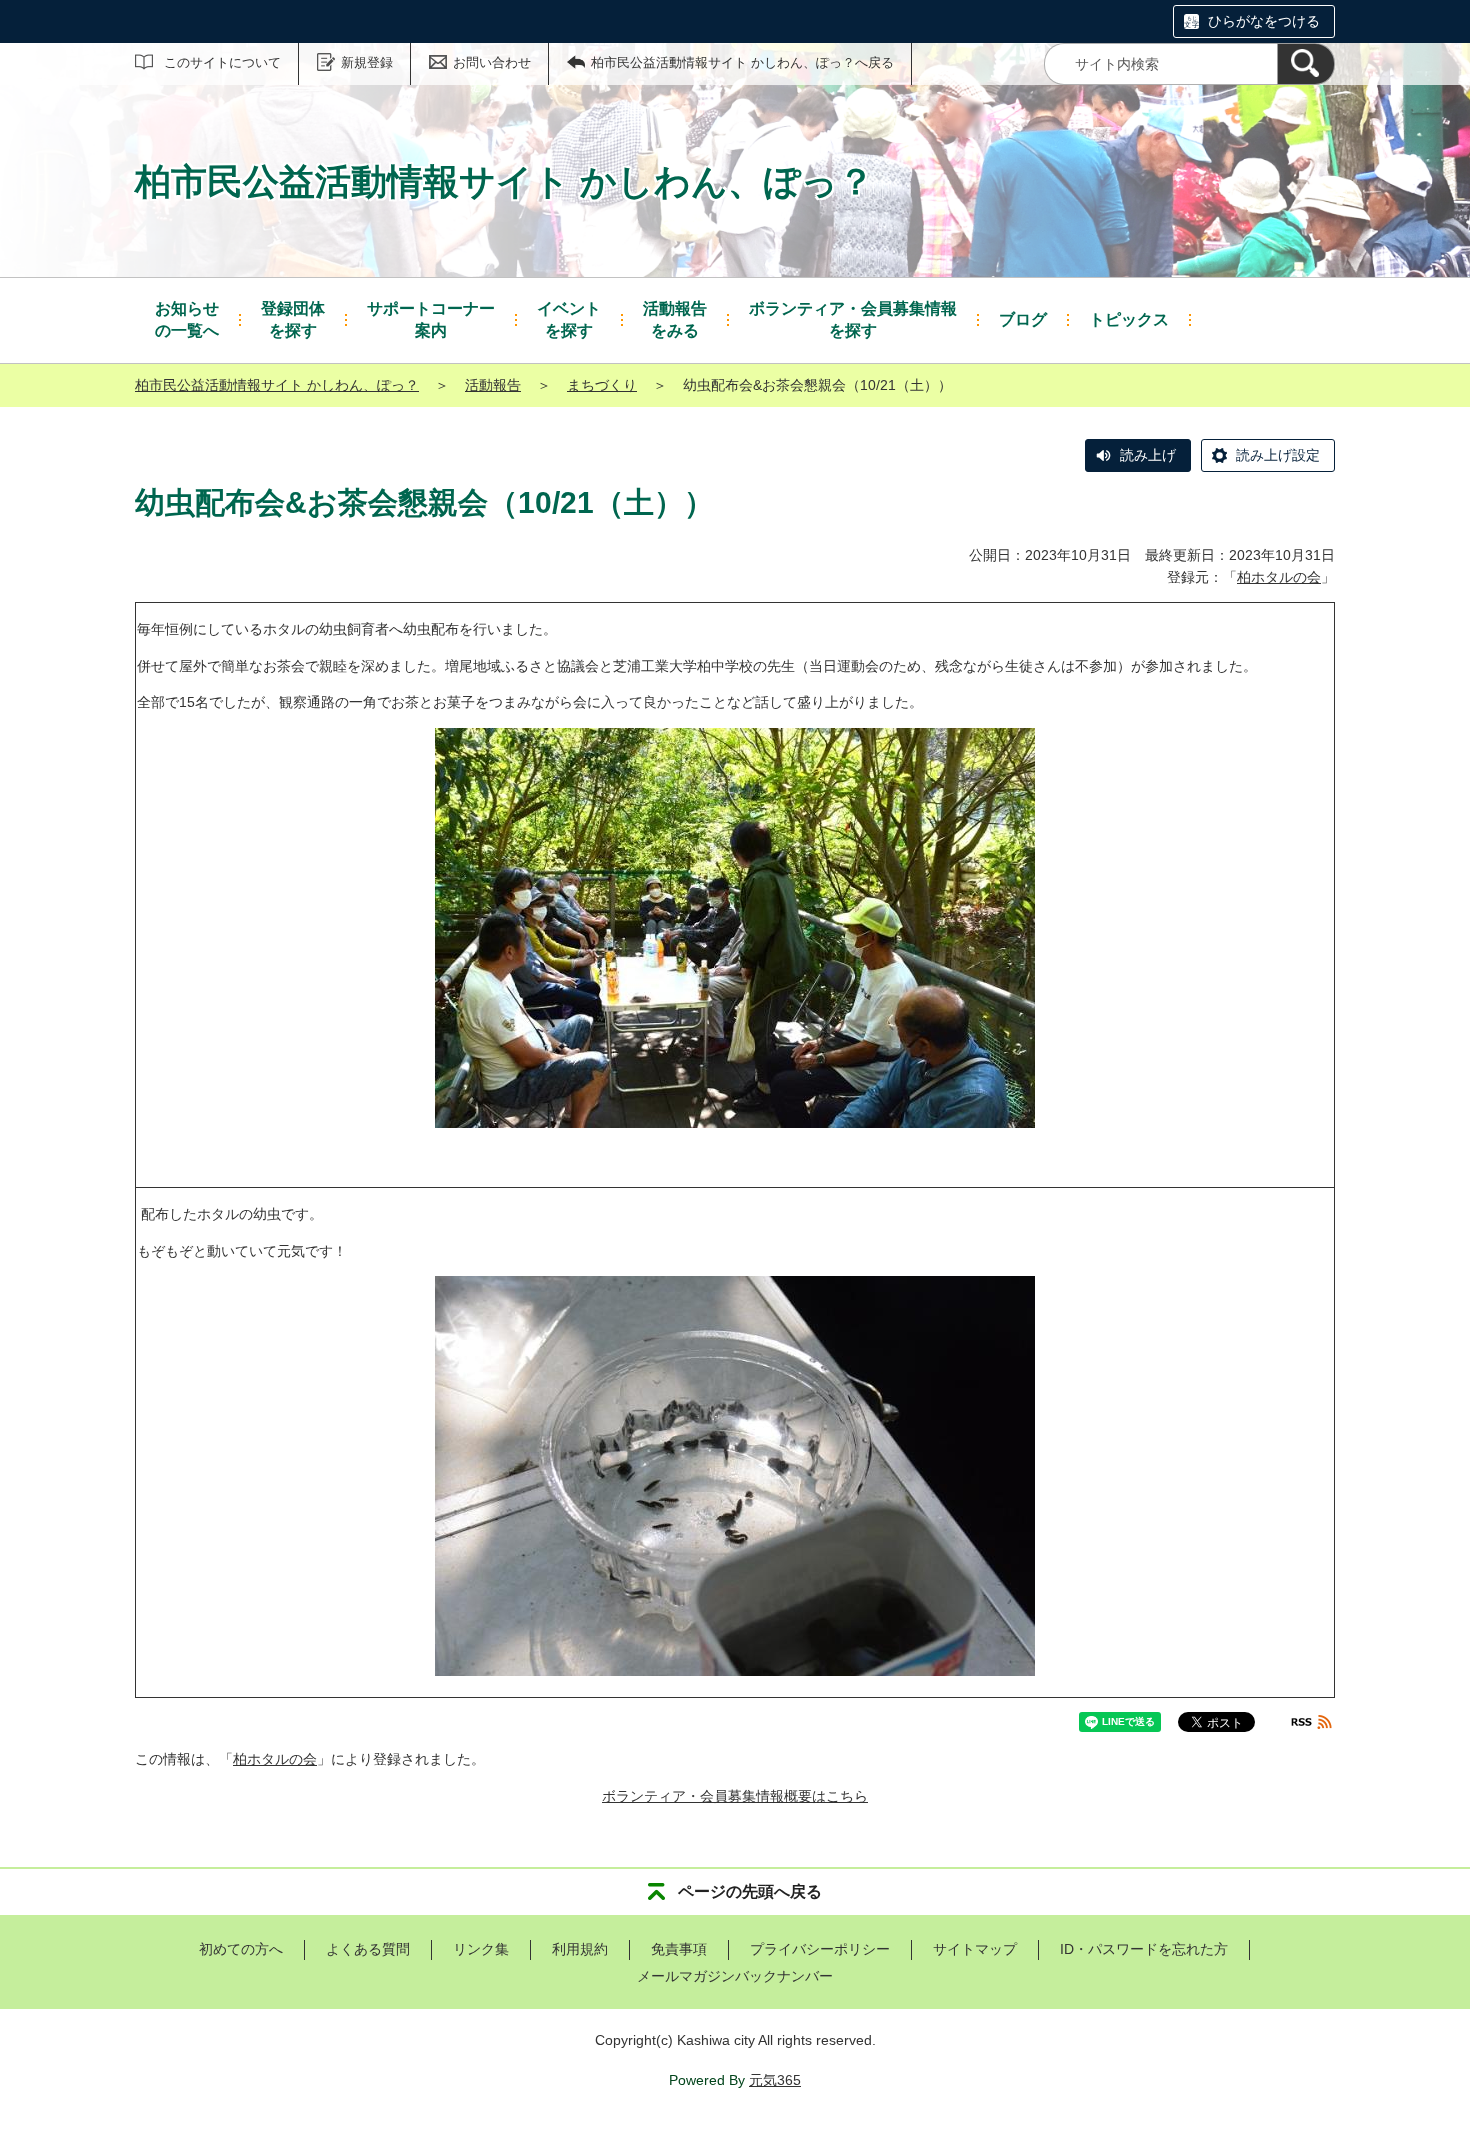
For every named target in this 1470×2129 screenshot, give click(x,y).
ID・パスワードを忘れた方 (1144, 1949)
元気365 (775, 2080)
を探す (293, 319)
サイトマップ (975, 1949)
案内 (431, 319)
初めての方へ (241, 1949)
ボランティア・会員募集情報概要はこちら (735, 1796)
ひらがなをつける (1264, 21)
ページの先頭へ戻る (750, 1891)
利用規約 (580, 1949)
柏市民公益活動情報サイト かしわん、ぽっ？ (277, 385)
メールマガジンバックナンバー (735, 1976)
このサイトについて (222, 62)
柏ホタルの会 (1279, 577)
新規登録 (367, 62)
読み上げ (1148, 455)
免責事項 (679, 1949)
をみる (675, 319)
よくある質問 (368, 1949)
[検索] (1306, 64)
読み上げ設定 (1278, 455)
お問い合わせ (492, 62)
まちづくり (602, 385)
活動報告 (493, 385)
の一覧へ (187, 319)
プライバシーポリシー (820, 1949)
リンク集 (481, 1949)
